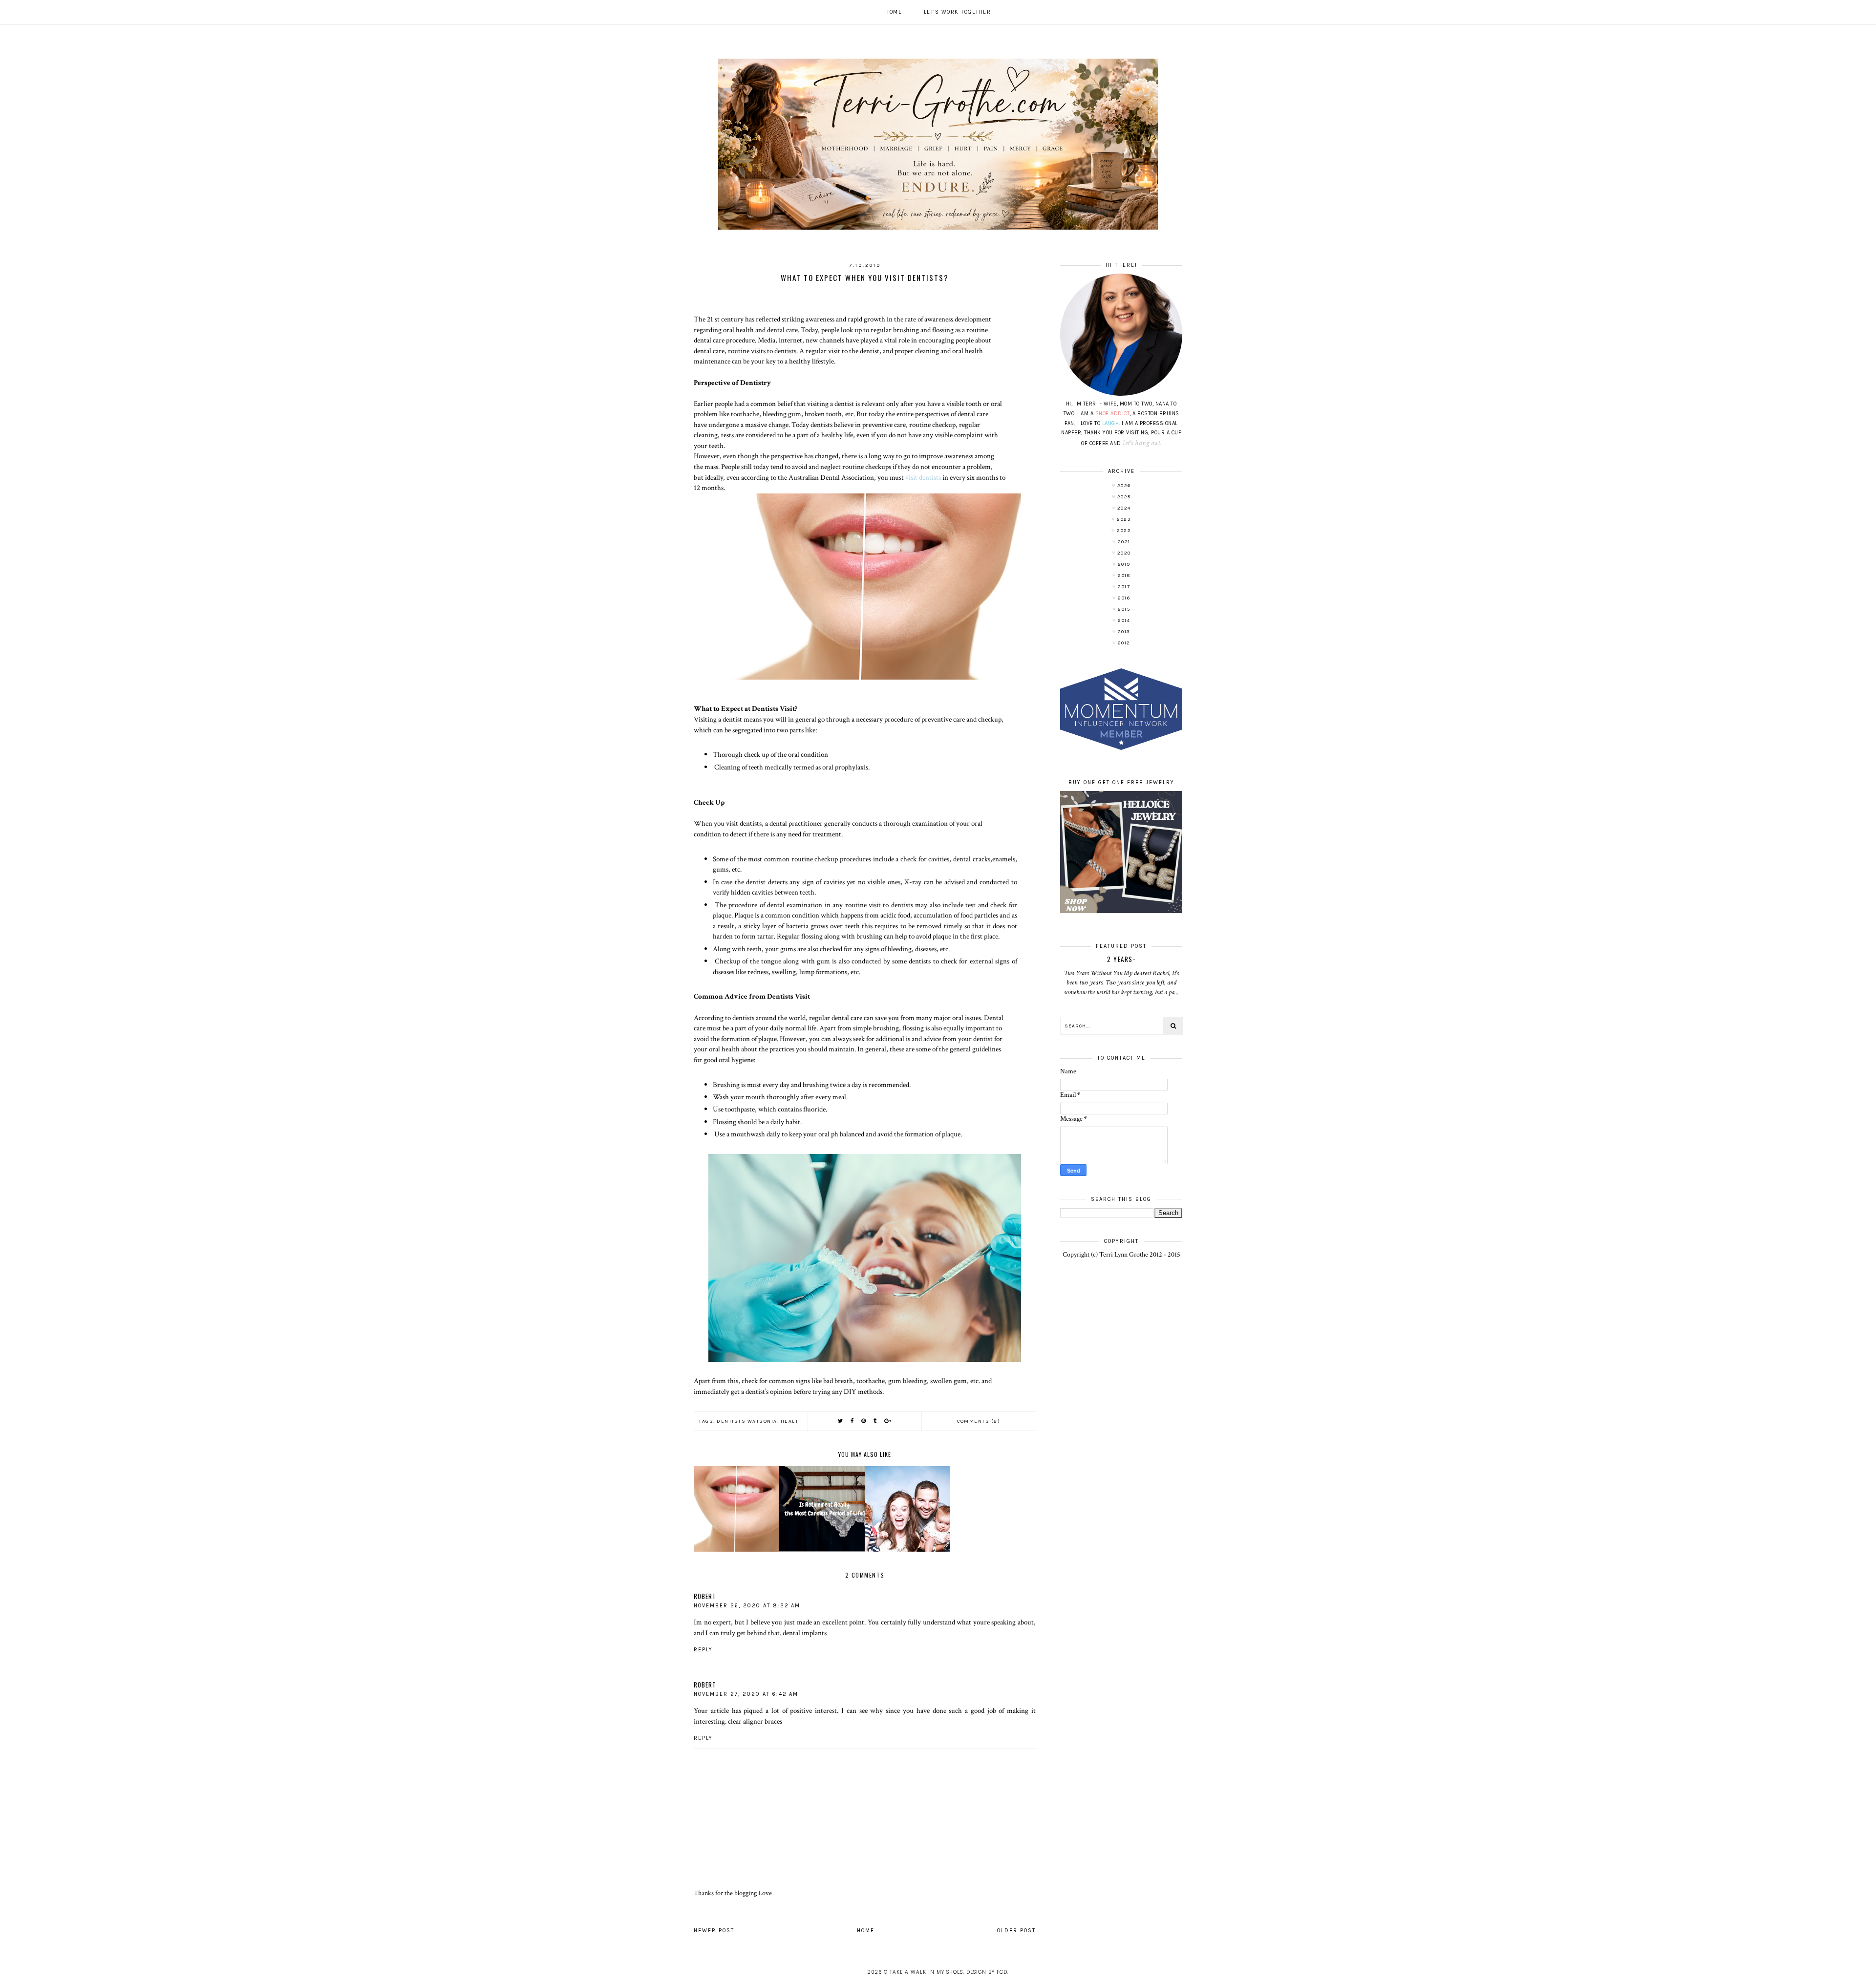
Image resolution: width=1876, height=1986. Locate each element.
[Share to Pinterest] (864, 1421)
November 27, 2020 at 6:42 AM (746, 1694)
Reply (703, 1650)
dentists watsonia (747, 1421)
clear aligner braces (755, 1721)
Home (894, 12)
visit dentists (923, 477)
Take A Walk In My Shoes (926, 1972)
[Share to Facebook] (853, 1421)
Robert (705, 1596)
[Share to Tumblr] (875, 1421)
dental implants (805, 1633)
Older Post (1016, 1931)
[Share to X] (841, 1421)
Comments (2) (979, 1421)
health (792, 1421)
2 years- (1121, 959)
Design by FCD (987, 1972)
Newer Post (714, 1931)
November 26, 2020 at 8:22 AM (747, 1606)
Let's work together (958, 12)
